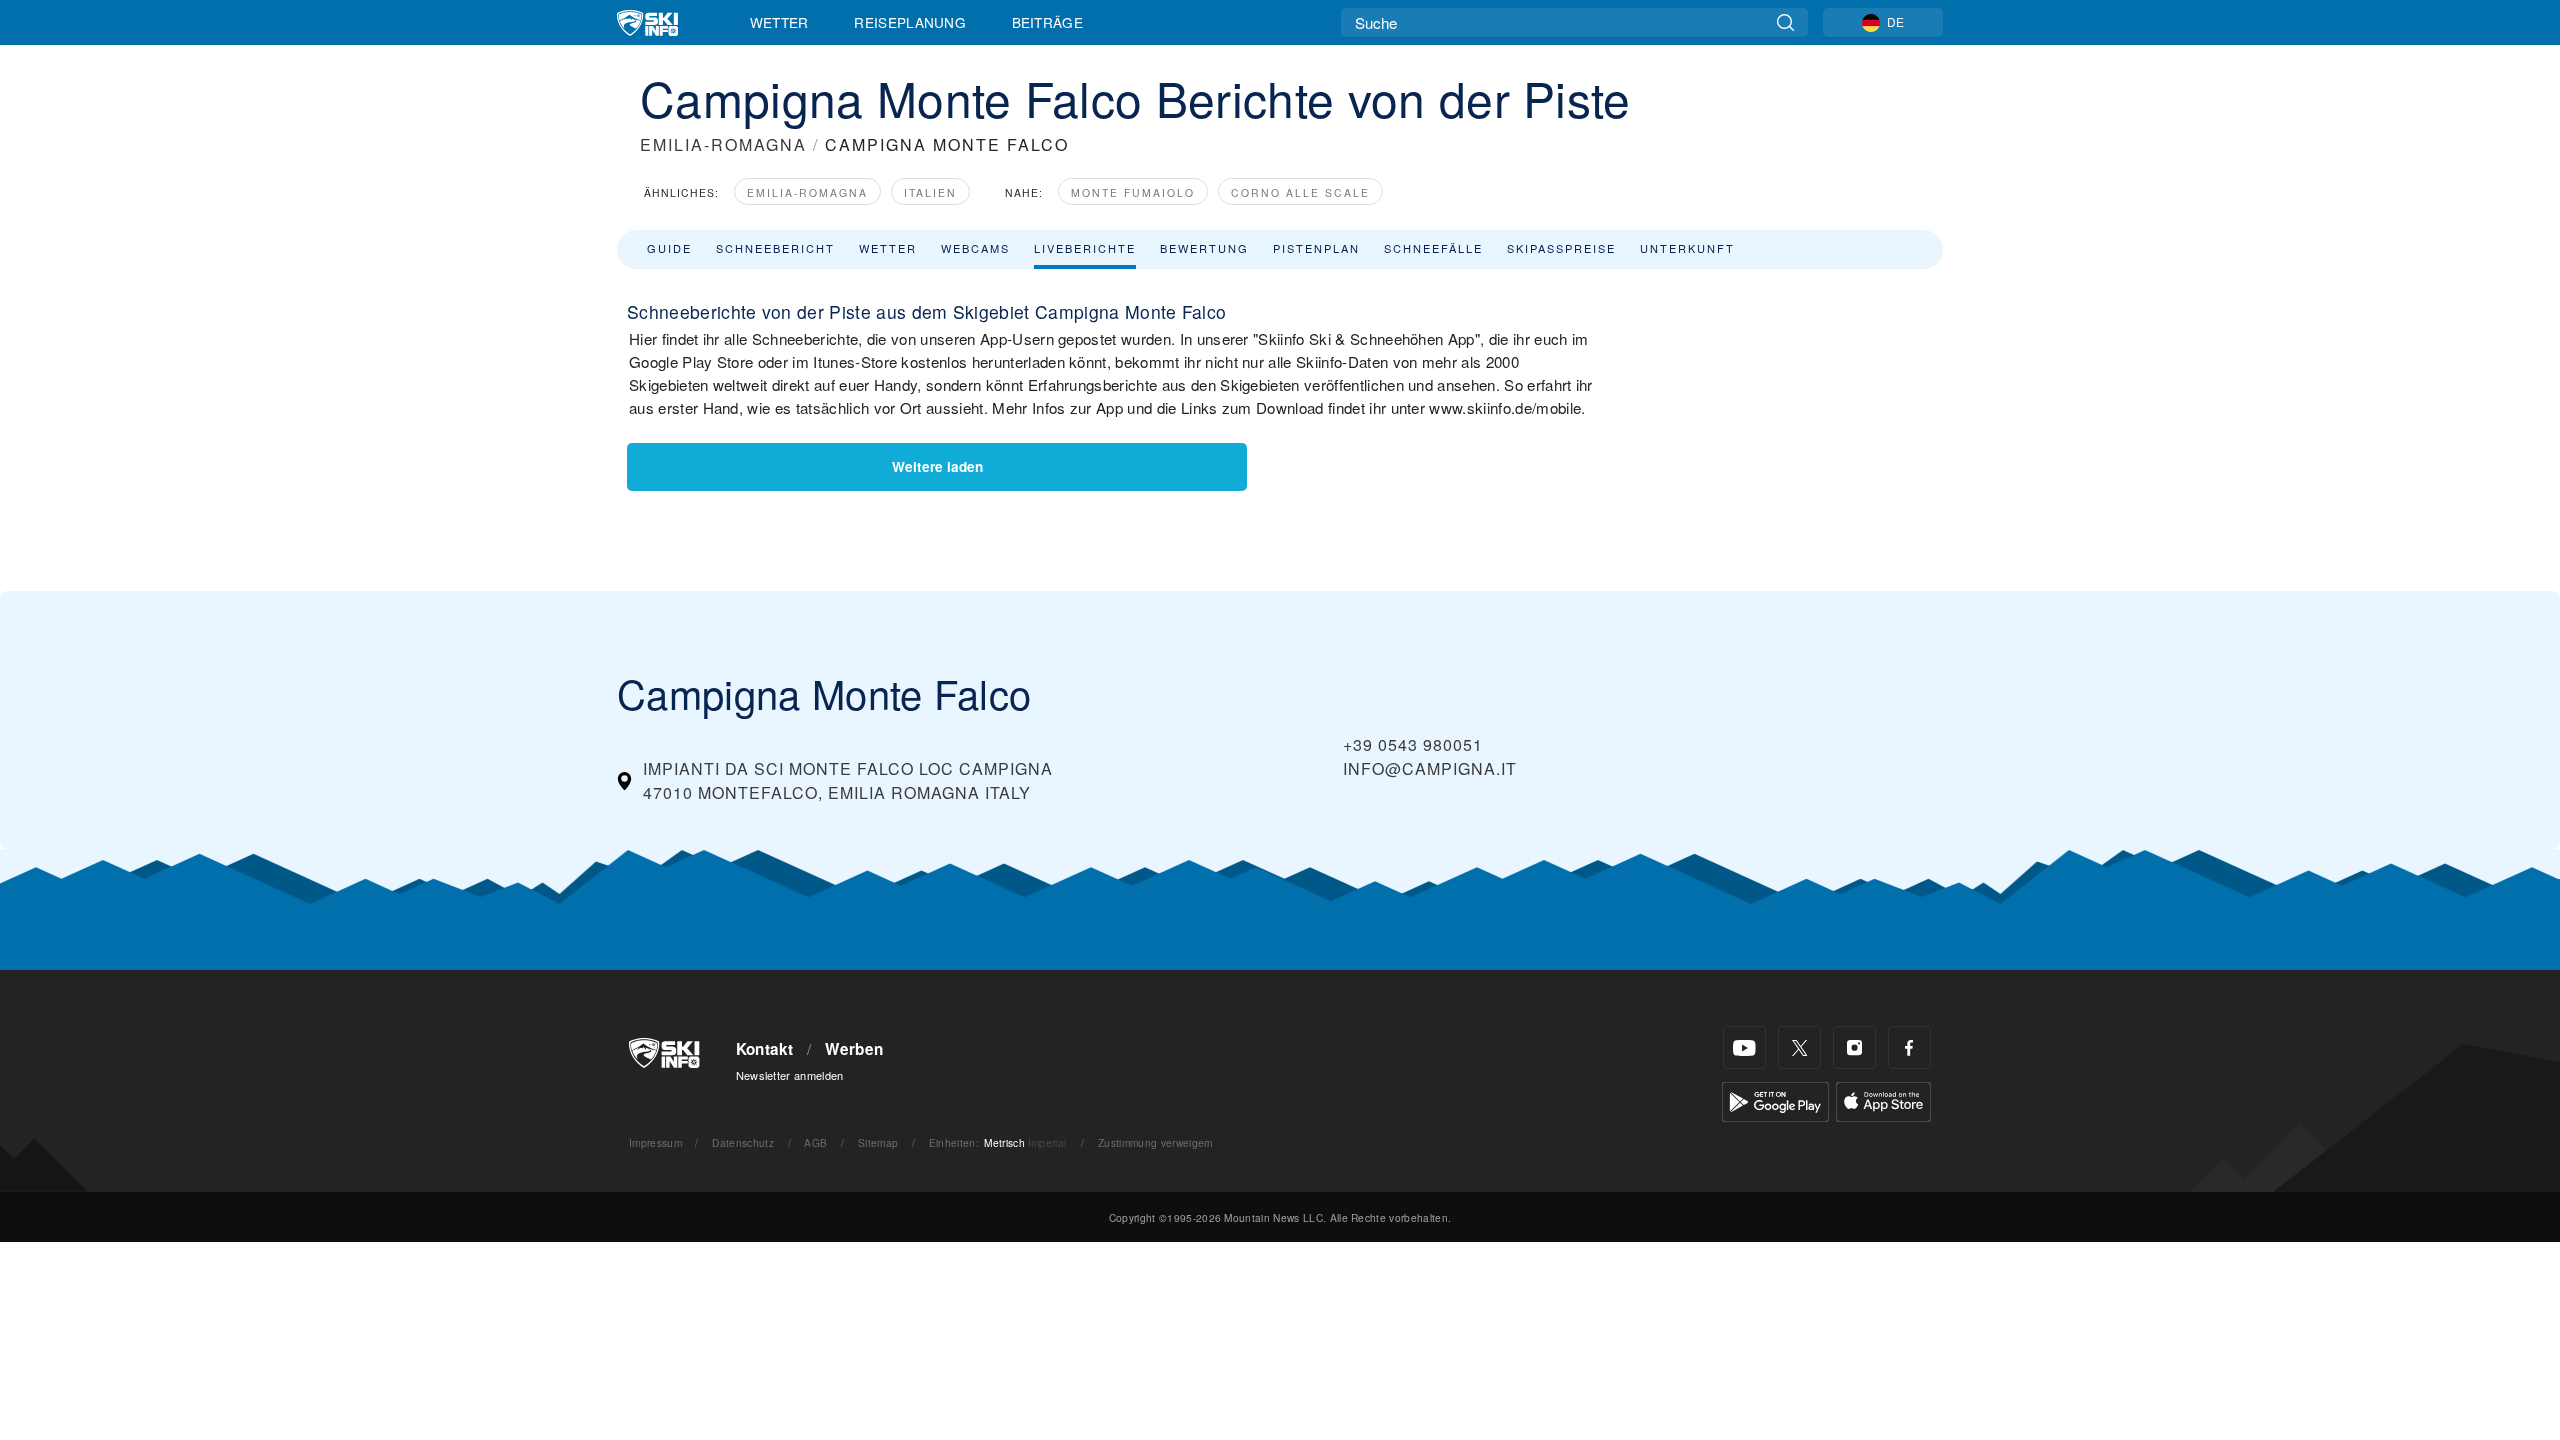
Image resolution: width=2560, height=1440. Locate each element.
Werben (854, 1049)
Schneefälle (1433, 248)
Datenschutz (743, 1142)
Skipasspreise (1561, 248)
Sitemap (878, 1142)
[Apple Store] (1883, 1099)
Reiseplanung (910, 22)
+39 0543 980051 (1413, 744)
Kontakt (765, 1049)
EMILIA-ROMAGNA (723, 144)
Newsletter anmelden (790, 1075)
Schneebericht (775, 248)
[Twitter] (1799, 1047)
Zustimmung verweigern (1156, 1142)
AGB (815, 1142)
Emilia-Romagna (807, 192)
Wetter (779, 22)
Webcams (975, 248)
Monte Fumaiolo (1133, 192)
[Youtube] (1744, 1047)
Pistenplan (1316, 248)
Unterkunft (1687, 248)
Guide (669, 248)
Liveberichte (1085, 248)
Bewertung (1204, 248)
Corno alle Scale (1300, 192)
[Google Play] (1775, 1099)
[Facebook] (1909, 1047)
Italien (930, 192)
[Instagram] (1854, 1047)
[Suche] (1785, 22)
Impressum (655, 1142)
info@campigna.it (1430, 768)
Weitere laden (937, 466)
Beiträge (1048, 22)
